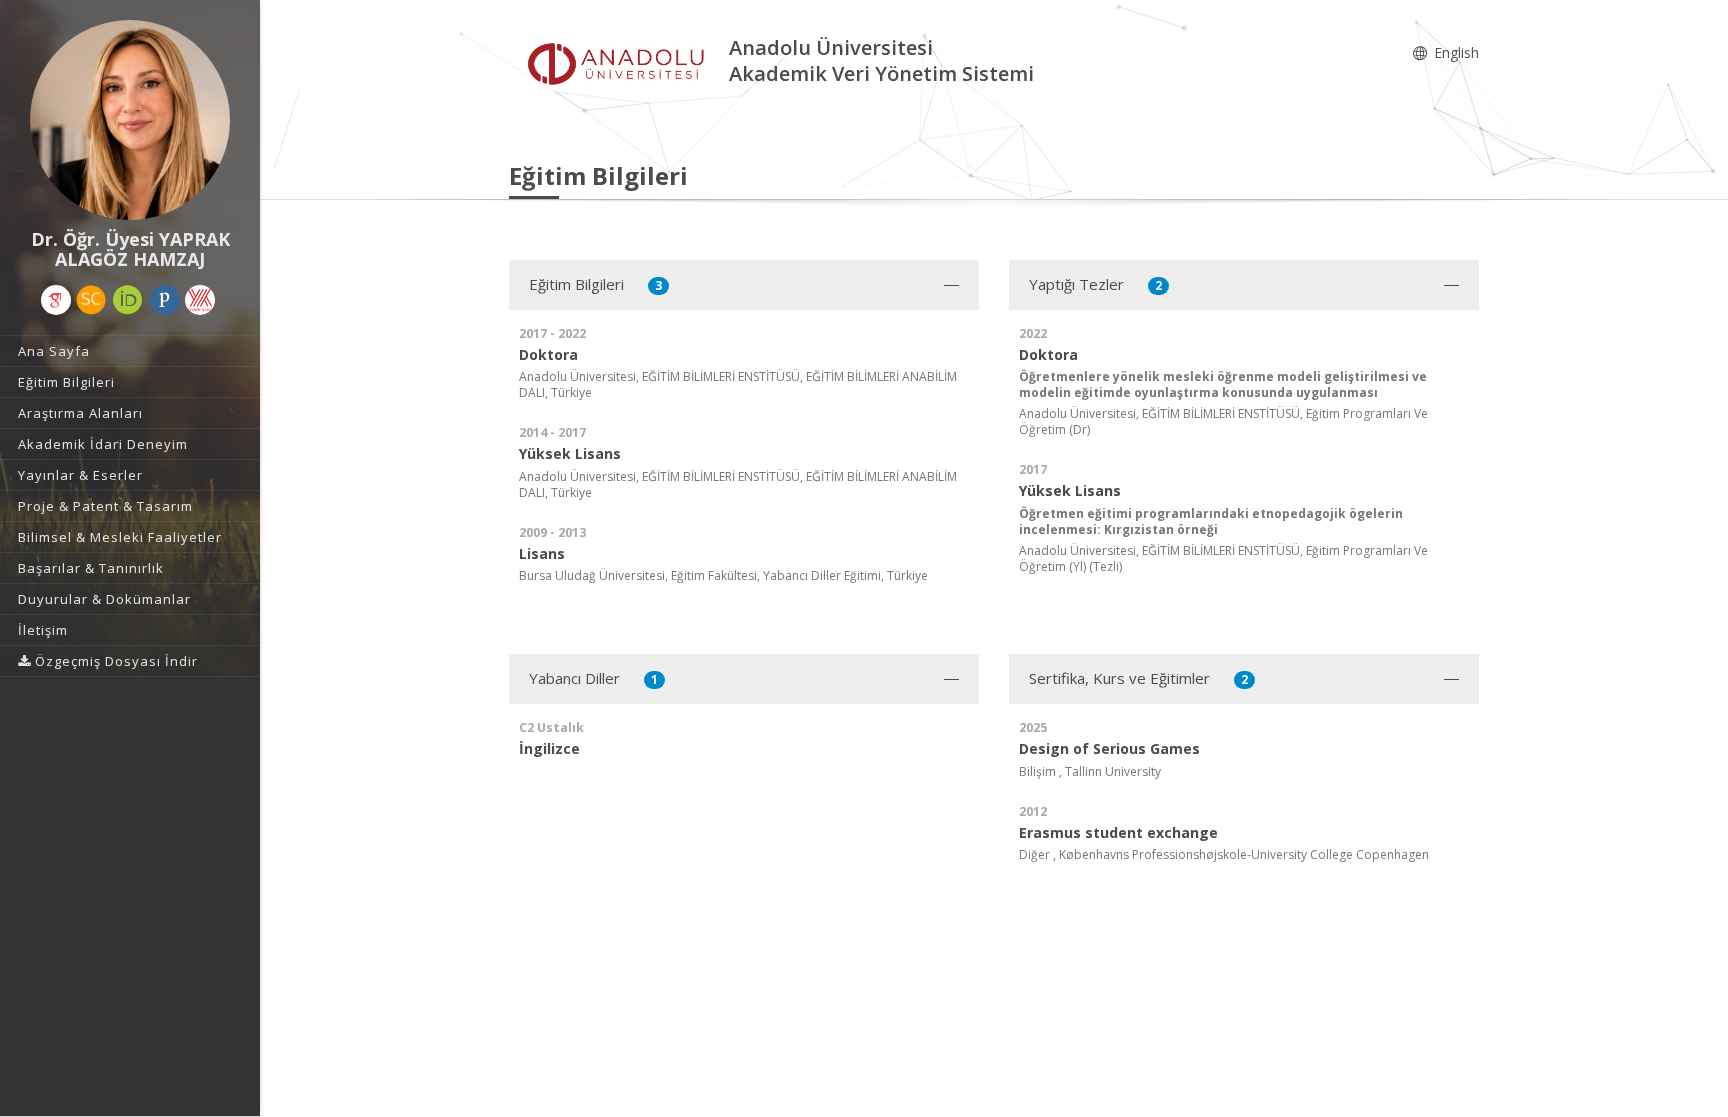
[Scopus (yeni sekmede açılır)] (91, 300)
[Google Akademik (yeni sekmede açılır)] (56, 300)
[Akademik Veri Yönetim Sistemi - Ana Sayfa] (619, 63)
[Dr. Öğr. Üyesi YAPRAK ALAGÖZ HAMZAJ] (130, 120)
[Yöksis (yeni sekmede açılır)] (200, 300)
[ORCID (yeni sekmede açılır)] (128, 300)
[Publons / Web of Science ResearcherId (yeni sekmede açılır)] (165, 300)
